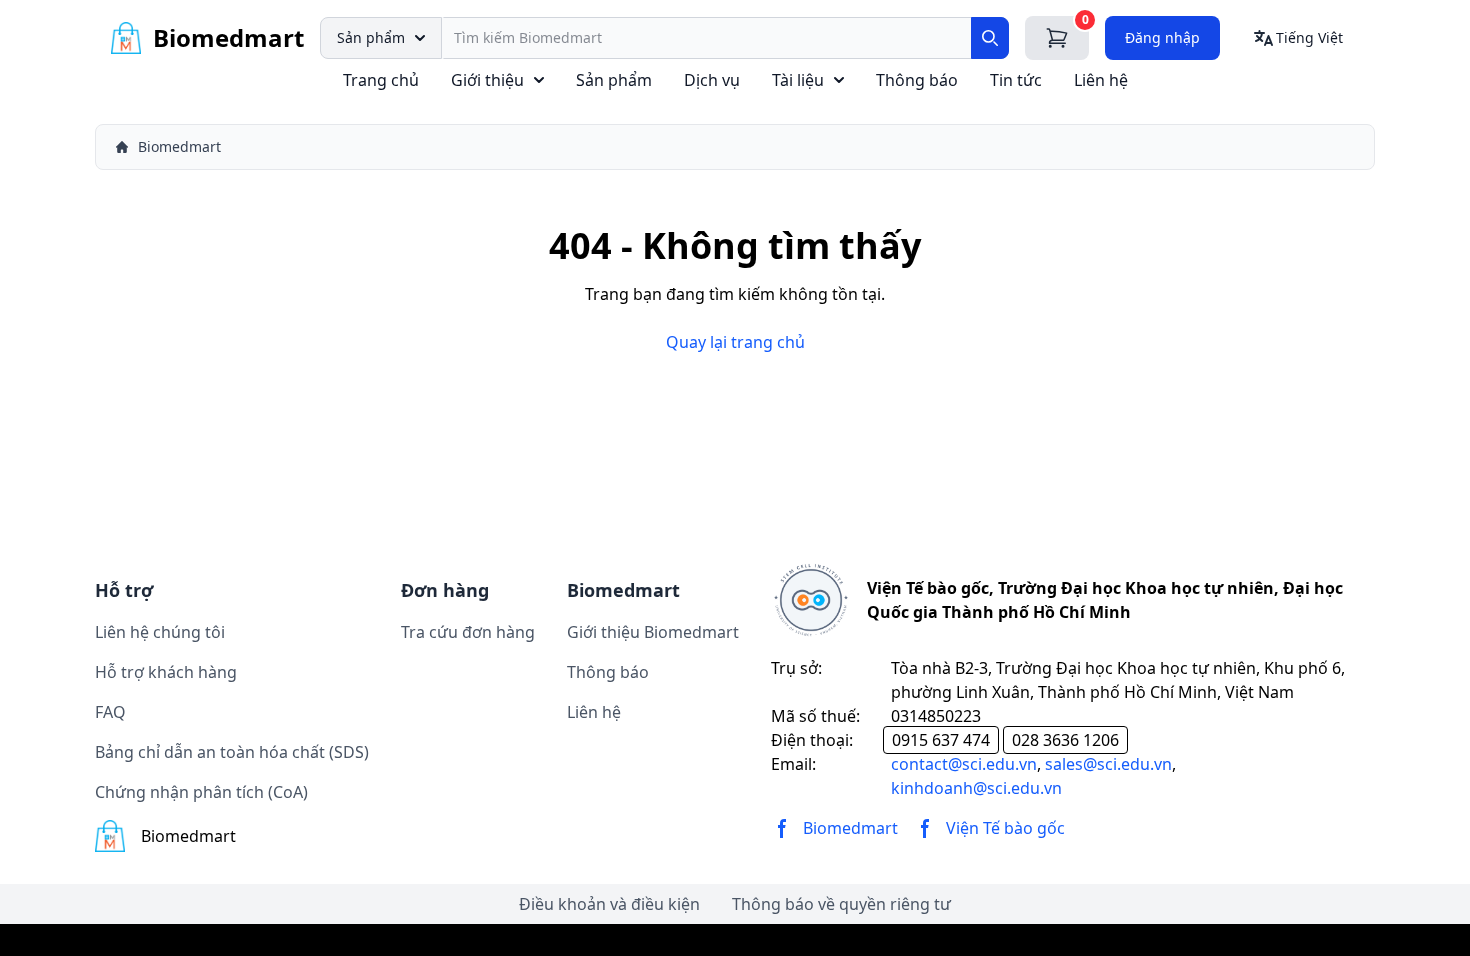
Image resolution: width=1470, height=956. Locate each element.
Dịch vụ (712, 80)
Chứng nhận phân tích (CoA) (201, 792)
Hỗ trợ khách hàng (166, 672)
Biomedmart (179, 146)
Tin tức (1016, 80)
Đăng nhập (1162, 37)
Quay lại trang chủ (735, 342)
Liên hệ (1101, 80)
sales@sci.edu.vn (1108, 764)
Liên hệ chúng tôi (160, 632)
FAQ (110, 712)
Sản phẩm (371, 37)
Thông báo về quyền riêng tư (841, 904)
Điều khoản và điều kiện (609, 904)
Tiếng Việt (1309, 37)
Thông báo (917, 80)
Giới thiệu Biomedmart (653, 632)
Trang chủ (381, 80)
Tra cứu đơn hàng (468, 632)
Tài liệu (798, 80)
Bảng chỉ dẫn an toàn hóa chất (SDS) (232, 752)
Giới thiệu (487, 80)
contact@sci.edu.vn (964, 764)
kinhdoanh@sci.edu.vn (976, 788)
